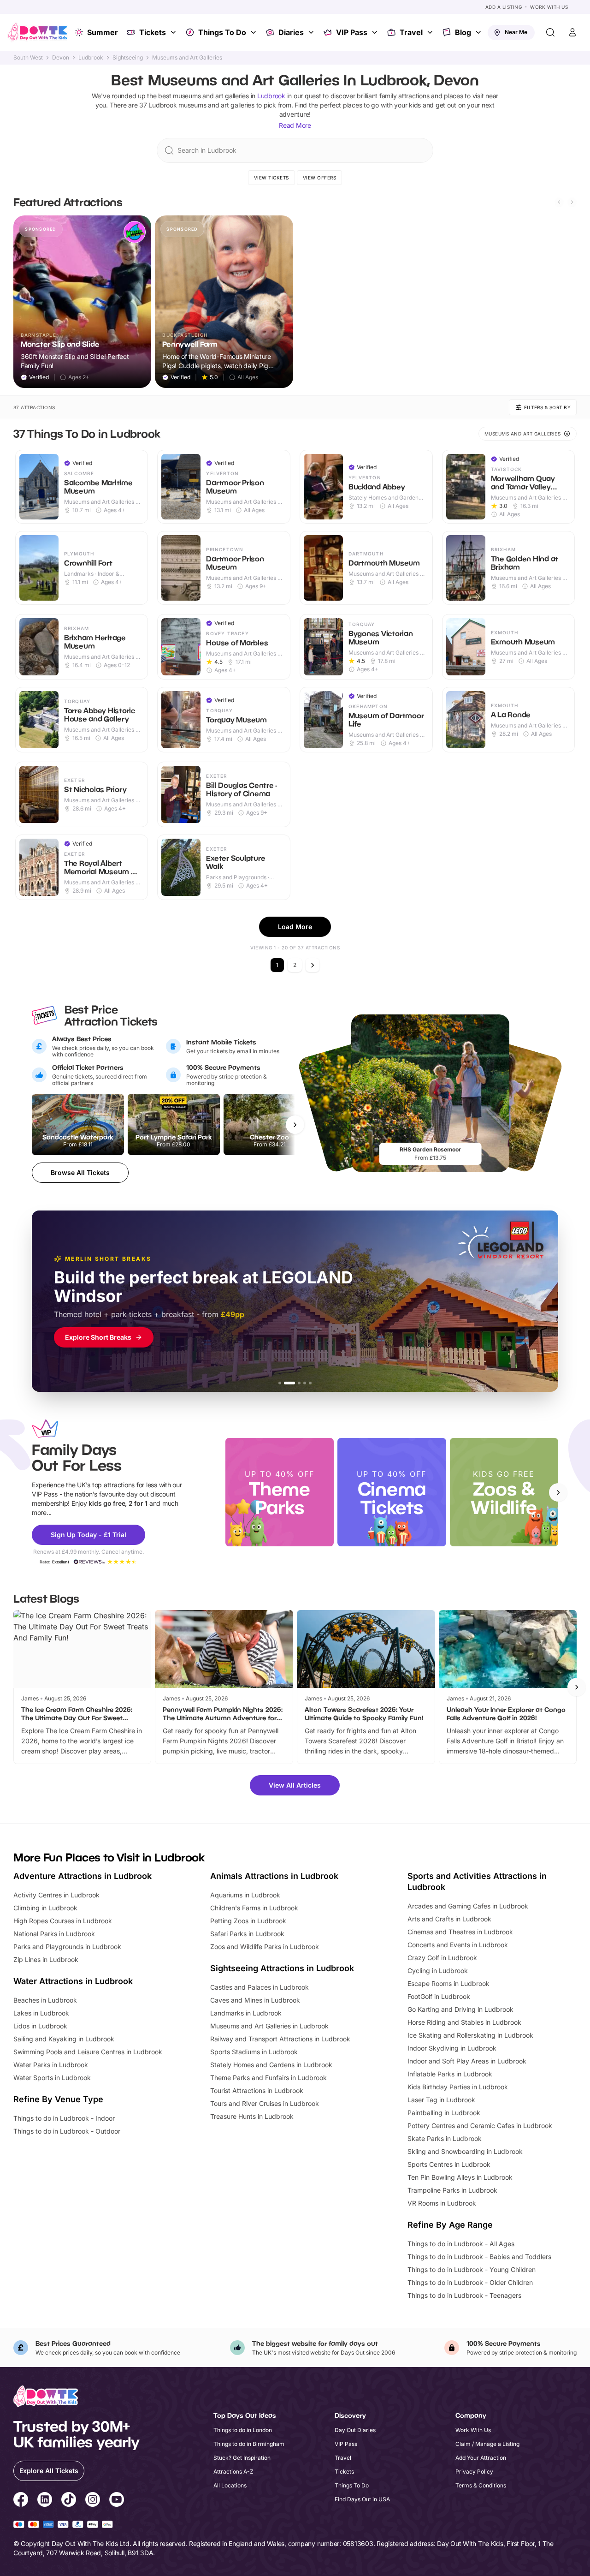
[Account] (572, 32)
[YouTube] (117, 2501)
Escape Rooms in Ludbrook (448, 1983)
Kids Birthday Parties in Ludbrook (458, 2087)
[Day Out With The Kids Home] (38, 32)
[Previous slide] (559, 202)
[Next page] (313, 965)
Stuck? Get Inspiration (242, 2458)
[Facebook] (21, 2501)
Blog (463, 32)
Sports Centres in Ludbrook (449, 2164)
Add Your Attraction (481, 2458)
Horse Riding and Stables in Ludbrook (464, 2022)
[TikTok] (69, 2501)
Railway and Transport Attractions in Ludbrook (280, 2039)
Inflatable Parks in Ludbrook (450, 2074)
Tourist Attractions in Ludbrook (257, 2090)
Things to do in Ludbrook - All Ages (461, 2244)
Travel (411, 32)
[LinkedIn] (45, 2501)
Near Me (516, 32)
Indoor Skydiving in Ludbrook (452, 2048)
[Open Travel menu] (431, 32)
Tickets (153, 32)
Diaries (291, 32)
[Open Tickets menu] (174, 32)
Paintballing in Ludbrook (444, 2113)
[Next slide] (572, 202)
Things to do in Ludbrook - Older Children (470, 2282)
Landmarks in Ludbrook (246, 2013)
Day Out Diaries (355, 2430)
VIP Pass (352, 32)
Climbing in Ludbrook (45, 1908)
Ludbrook (91, 58)
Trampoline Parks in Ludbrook (452, 2190)
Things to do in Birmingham (249, 2444)
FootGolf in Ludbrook (439, 1996)
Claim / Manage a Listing (487, 2444)
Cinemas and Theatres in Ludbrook (460, 1932)
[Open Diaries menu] (312, 32)
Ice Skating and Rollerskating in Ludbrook (470, 2035)
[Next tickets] (295, 1125)
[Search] (550, 32)
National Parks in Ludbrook (54, 1934)
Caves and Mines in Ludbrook (255, 2000)
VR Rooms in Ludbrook (442, 2203)
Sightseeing (128, 58)
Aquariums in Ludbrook (245, 1895)
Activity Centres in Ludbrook (56, 1895)
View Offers (320, 178)
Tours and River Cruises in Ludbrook (265, 2103)
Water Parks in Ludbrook (51, 2065)
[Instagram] (93, 2501)
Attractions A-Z (233, 2472)
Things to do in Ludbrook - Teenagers (464, 2295)
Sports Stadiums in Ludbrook (254, 2052)
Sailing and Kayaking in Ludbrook (64, 2039)
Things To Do (222, 32)
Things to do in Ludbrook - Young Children (472, 2269)
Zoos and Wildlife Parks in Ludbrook (265, 1947)
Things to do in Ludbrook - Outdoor (67, 2131)
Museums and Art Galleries (187, 58)
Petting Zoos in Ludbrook (248, 1921)
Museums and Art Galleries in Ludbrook (269, 2026)
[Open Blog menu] (479, 32)
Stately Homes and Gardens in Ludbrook (271, 2065)
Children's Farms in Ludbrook (254, 1908)
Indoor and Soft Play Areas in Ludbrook (467, 2061)
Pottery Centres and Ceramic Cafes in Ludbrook (480, 2126)
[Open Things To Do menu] (254, 32)
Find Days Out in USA (362, 2499)
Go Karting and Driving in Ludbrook (460, 2009)
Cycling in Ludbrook (438, 1971)
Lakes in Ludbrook (41, 2013)
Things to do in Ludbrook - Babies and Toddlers (479, 2257)
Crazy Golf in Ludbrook (442, 1958)
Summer (103, 32)
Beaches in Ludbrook (45, 2000)
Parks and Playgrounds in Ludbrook (67, 1947)
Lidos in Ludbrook (40, 2026)
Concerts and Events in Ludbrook (458, 1945)
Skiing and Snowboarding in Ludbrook (465, 2151)
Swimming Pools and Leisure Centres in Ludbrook (88, 2052)
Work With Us (549, 7)
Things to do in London (243, 2430)
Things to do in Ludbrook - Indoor (64, 2118)
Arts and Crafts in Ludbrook (449, 1919)
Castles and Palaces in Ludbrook (260, 1987)
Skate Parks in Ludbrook (445, 2138)
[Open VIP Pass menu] (376, 32)
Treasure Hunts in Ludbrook (252, 2116)
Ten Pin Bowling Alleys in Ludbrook (460, 2177)
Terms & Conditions (481, 2485)
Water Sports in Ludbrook (52, 2078)
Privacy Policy (474, 2472)
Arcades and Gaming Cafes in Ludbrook (468, 1906)
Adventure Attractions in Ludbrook (83, 1876)
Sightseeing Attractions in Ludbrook (282, 1968)
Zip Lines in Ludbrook (46, 1959)
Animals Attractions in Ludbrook (274, 1876)
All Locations (230, 2485)
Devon (61, 58)
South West (28, 58)
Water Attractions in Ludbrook (73, 1981)
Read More (295, 125)
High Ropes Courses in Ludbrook (63, 1921)
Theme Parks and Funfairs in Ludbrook (268, 2078)
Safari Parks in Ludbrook (247, 1934)
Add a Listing (504, 7)
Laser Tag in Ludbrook (441, 2100)
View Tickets (271, 178)
